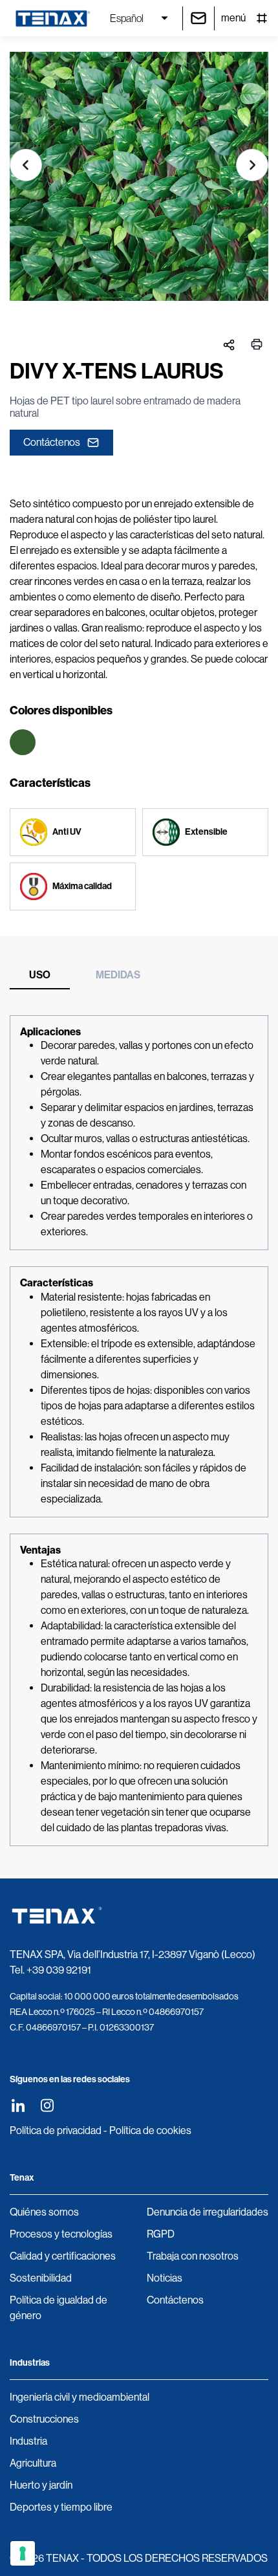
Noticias (165, 2278)
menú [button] (233, 18)
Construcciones (44, 2419)
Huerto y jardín (41, 2485)
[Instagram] (47, 2105)
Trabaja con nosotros (193, 2256)
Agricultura (33, 2463)
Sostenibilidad (41, 2278)
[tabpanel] (139, 1431)
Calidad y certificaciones (63, 2256)
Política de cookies (150, 2130)
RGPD (161, 2234)
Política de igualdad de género (59, 2308)
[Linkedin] (18, 2105)
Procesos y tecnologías (61, 2234)
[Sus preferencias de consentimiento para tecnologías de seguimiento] (23, 2553)
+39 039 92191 (59, 1970)
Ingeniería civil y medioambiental (80, 2397)
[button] (26, 165)
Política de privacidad (56, 2130)
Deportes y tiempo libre (61, 2507)
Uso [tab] (40, 975)
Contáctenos (52, 442)
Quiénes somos (44, 2212)
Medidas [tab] (118, 975)
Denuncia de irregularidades (208, 2212)
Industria (28, 2441)
